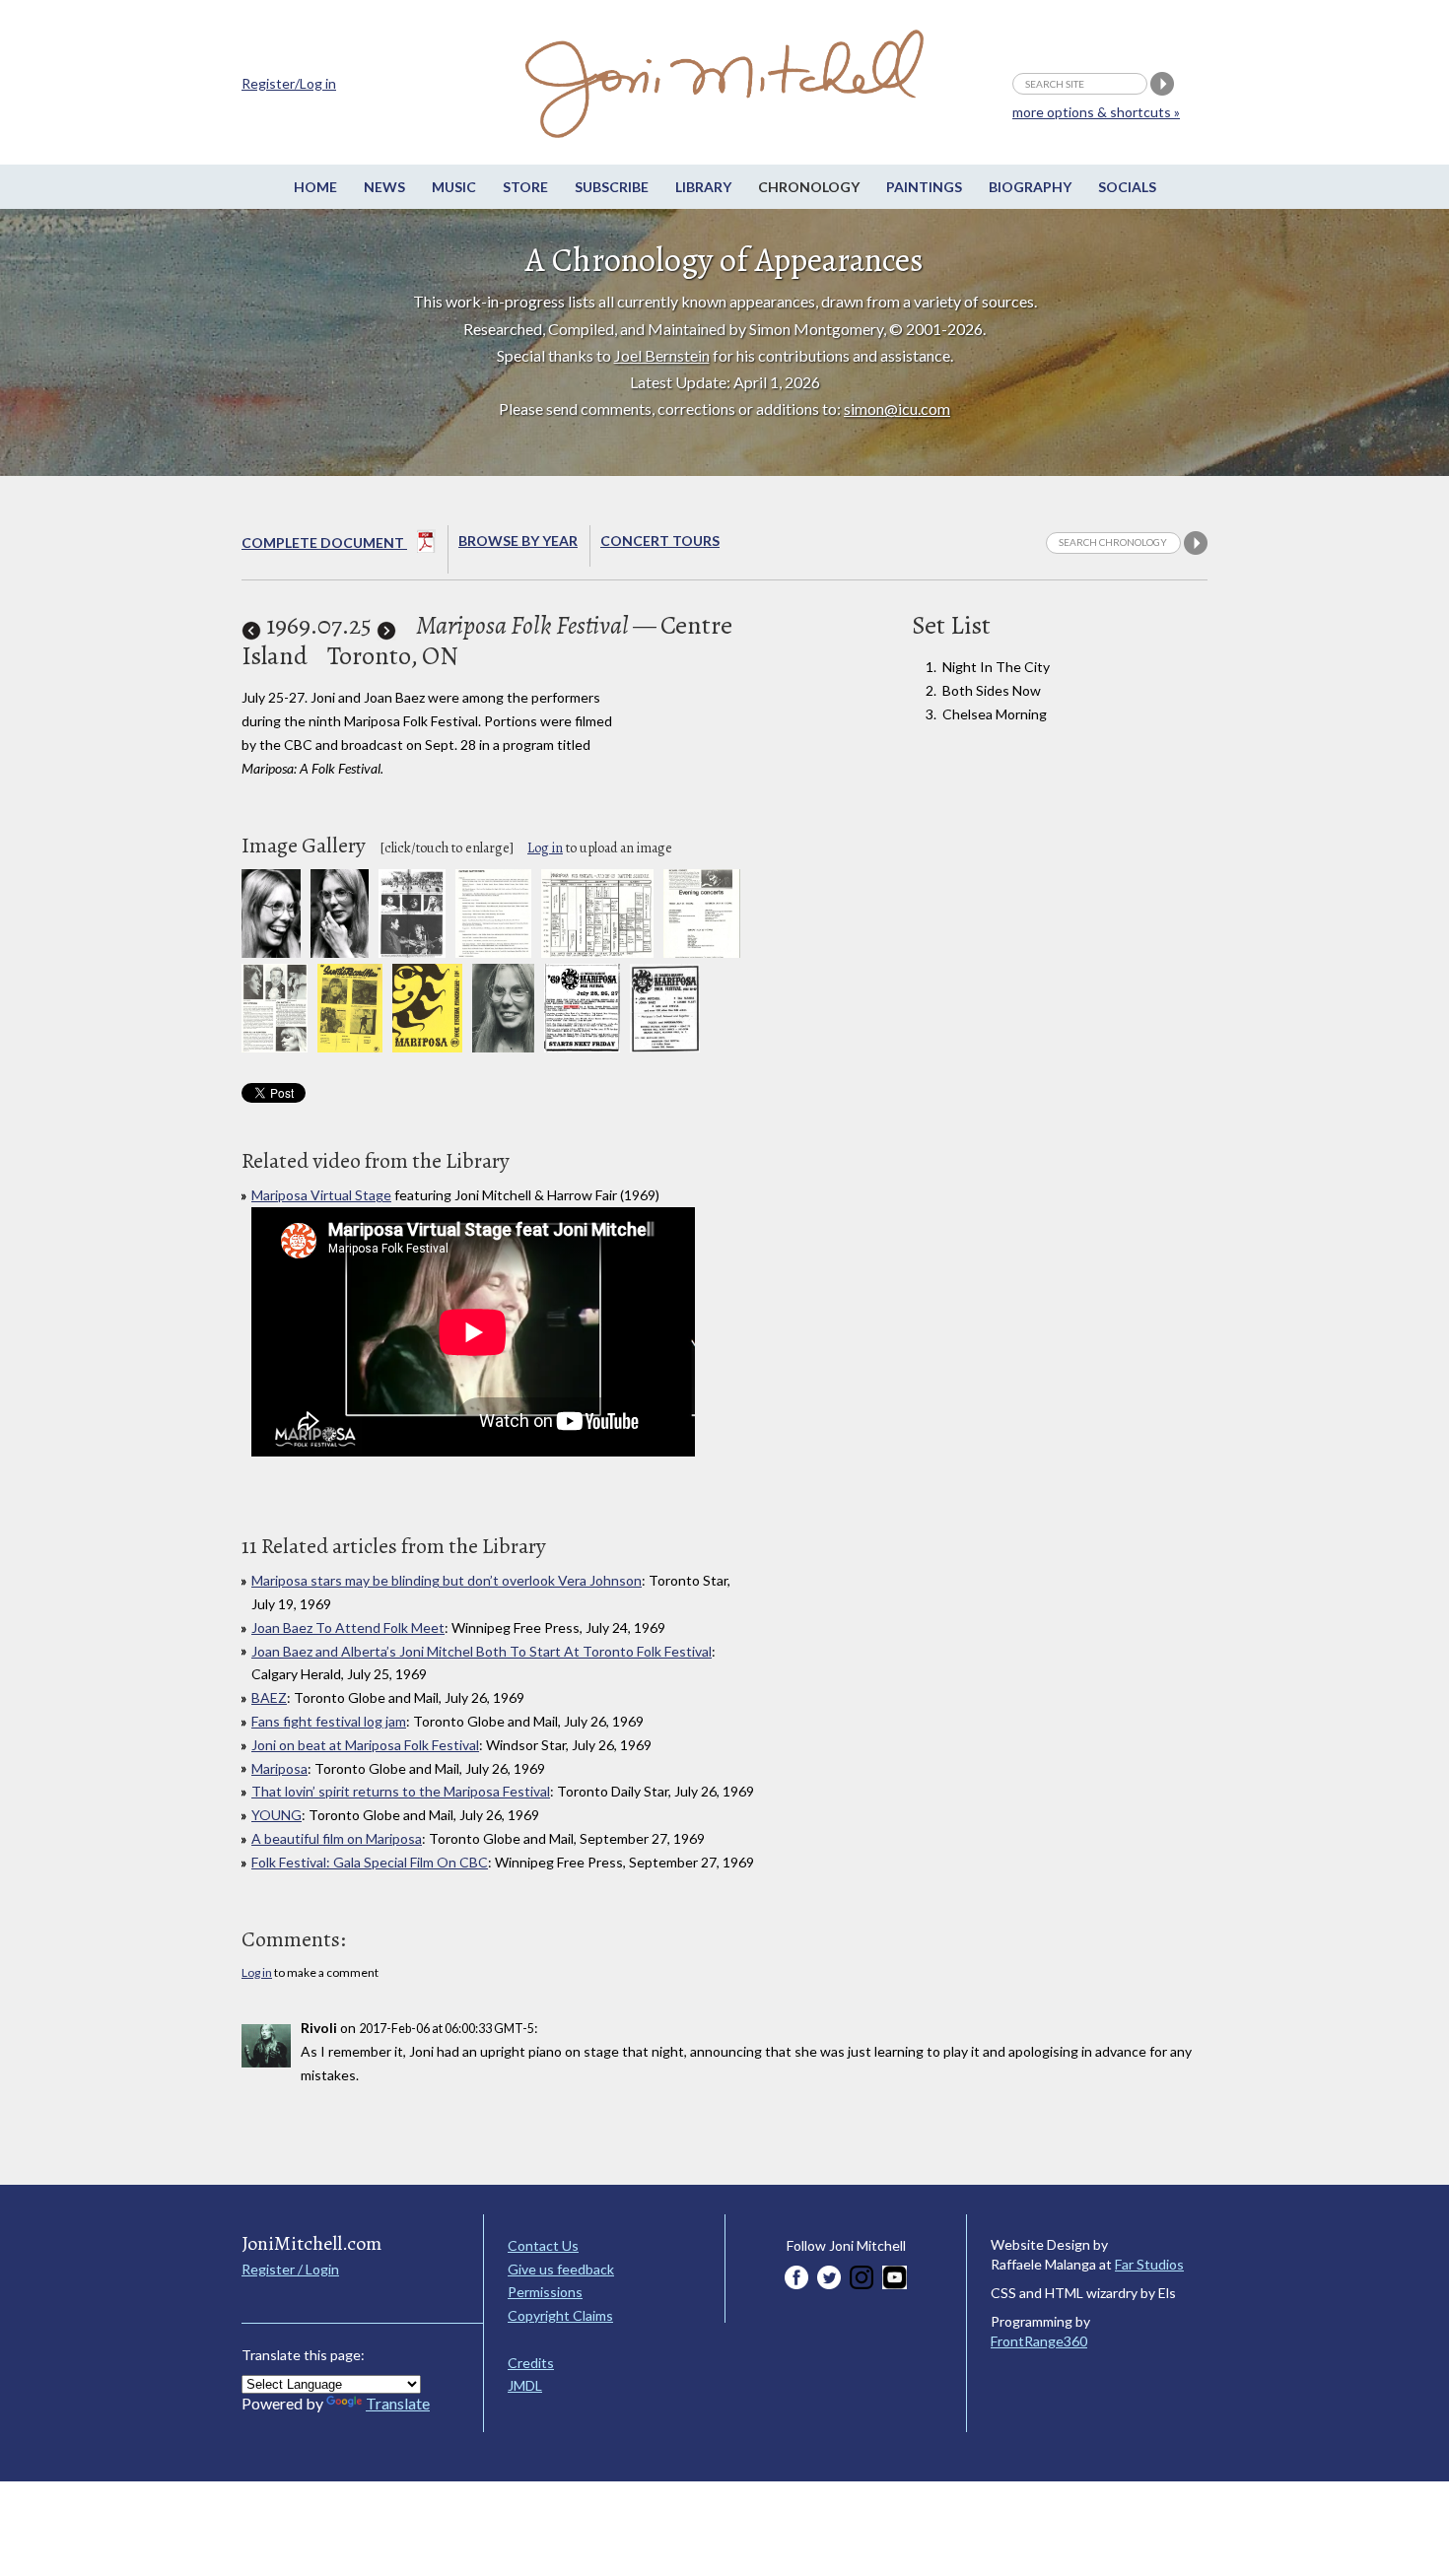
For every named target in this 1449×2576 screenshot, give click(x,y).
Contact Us (543, 2245)
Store (525, 187)
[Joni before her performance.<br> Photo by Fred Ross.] (340, 952)
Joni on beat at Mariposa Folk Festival (365, 1745)
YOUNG (276, 1815)
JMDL (525, 2385)
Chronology (809, 187)
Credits (531, 2363)
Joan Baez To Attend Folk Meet (348, 1627)
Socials (1127, 187)
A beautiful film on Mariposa (337, 1838)
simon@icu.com (897, 408)
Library (703, 187)
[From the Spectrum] (665, 1047)
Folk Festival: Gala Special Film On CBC (370, 1862)
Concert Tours (660, 541)
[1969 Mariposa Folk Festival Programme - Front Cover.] (427, 1047)
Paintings (924, 187)
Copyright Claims (560, 2315)
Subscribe (612, 187)
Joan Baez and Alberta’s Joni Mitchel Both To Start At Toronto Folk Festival (482, 1651)
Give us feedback (561, 2269)
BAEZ (269, 1697)
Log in (545, 848)
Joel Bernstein (662, 355)
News (384, 187)
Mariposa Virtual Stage (321, 1195)
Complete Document (324, 542)
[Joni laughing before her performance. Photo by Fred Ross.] (271, 952)
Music (454, 187)
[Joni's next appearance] (386, 625)
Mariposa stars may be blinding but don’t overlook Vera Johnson (447, 1580)
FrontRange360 (1039, 2341)
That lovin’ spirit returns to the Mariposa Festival (401, 1791)
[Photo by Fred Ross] (503, 1047)
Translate (398, 2403)
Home (315, 187)
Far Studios (1149, 2264)
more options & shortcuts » (1096, 112)
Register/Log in (289, 83)
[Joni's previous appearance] (251, 625)
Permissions (545, 2292)
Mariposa (279, 1768)
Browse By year (518, 541)
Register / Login (290, 2269)
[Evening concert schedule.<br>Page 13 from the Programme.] (702, 952)
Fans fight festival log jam (329, 1721)
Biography (1030, 187)
